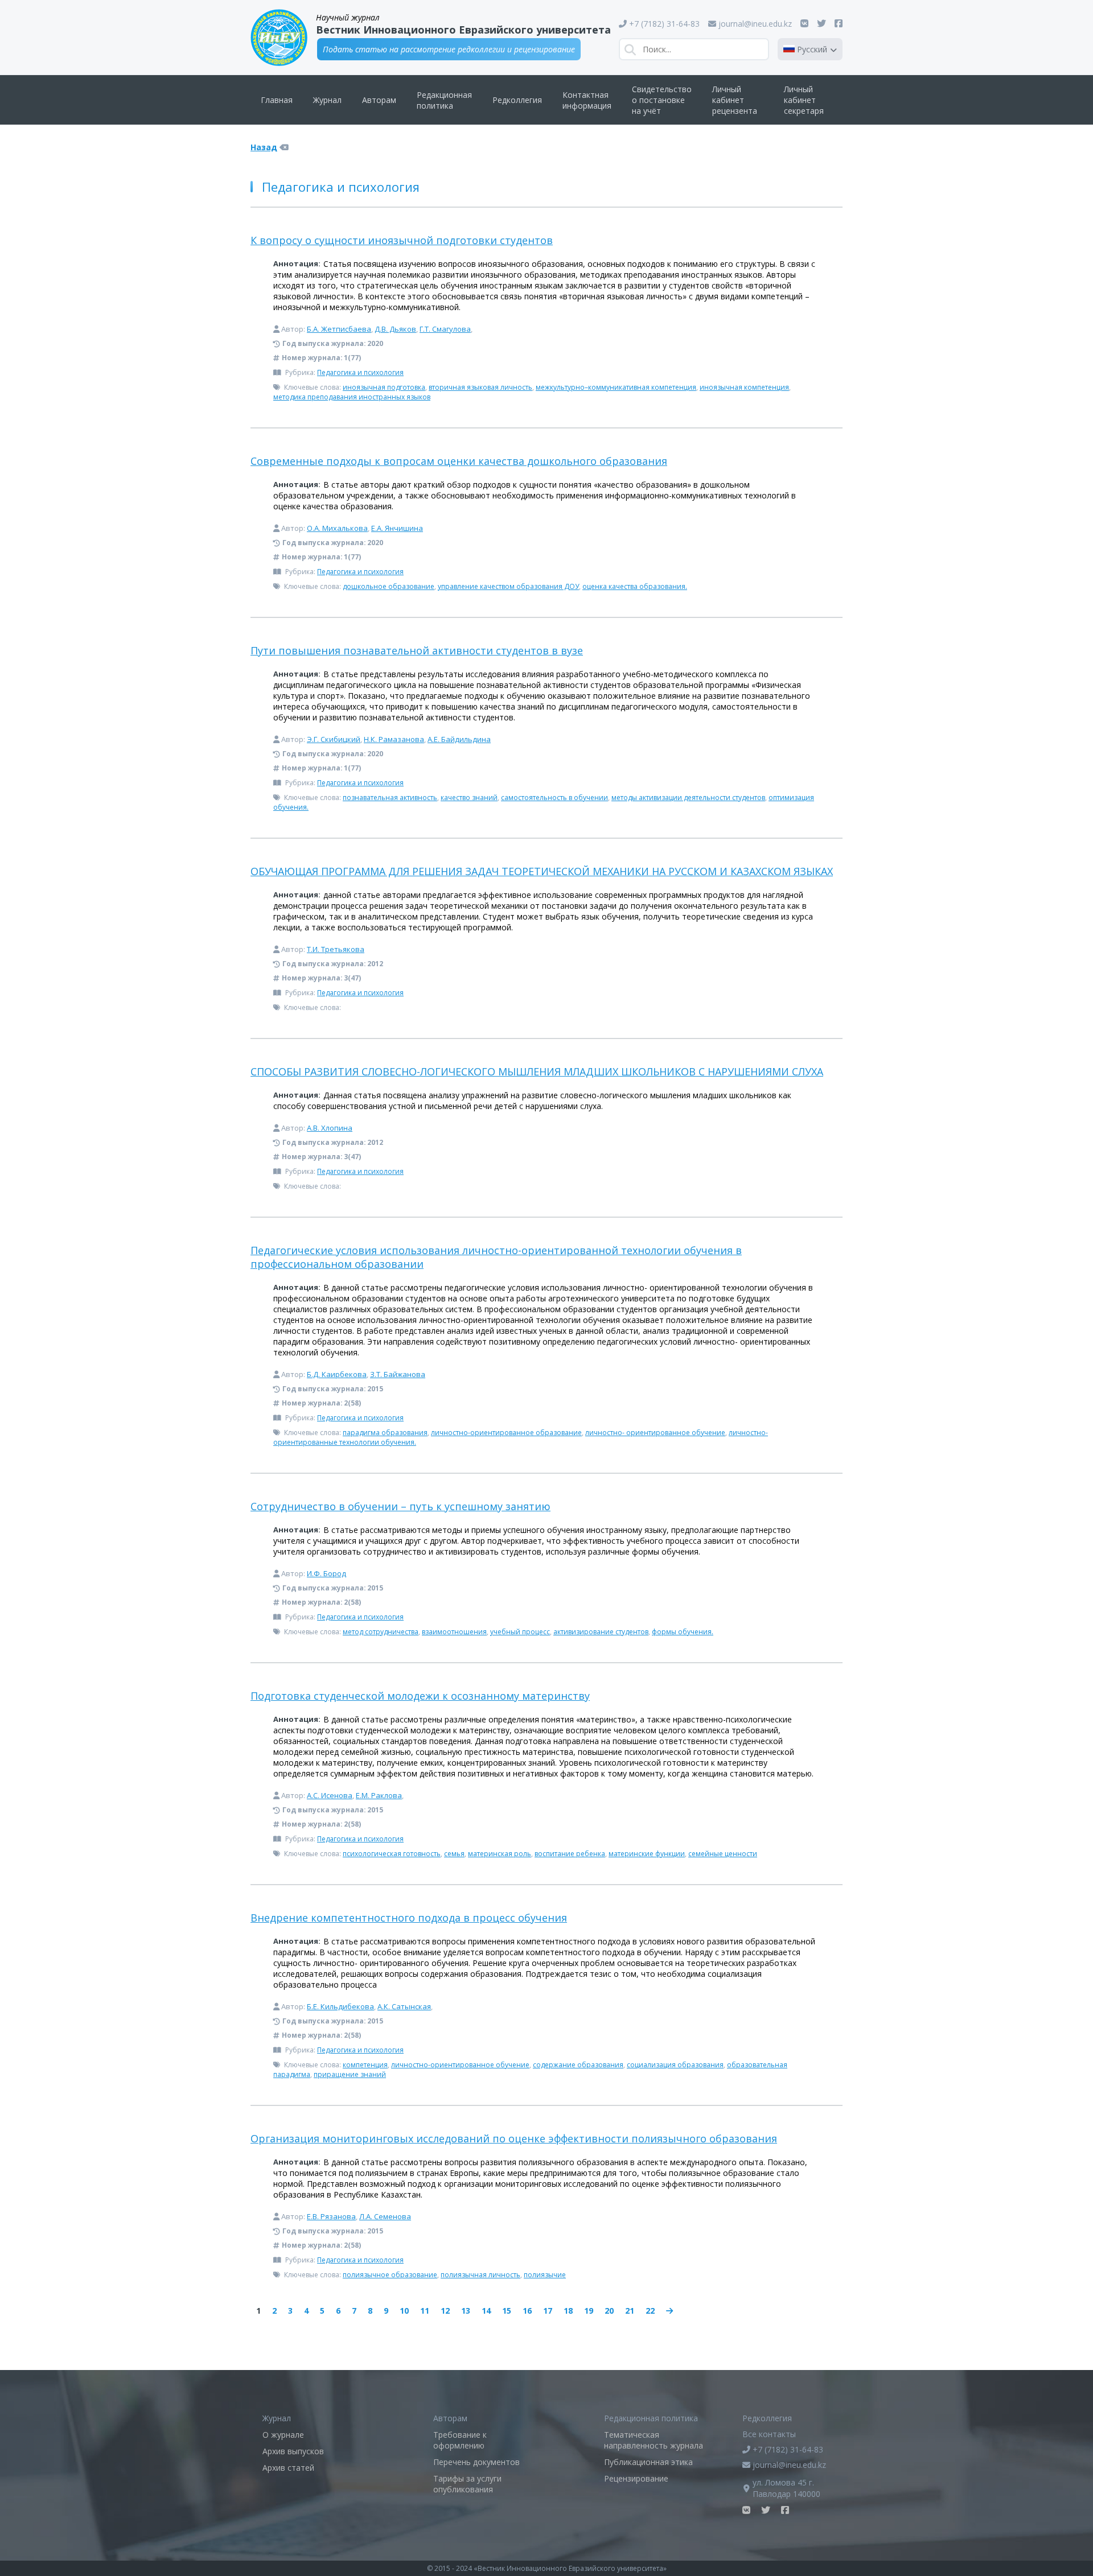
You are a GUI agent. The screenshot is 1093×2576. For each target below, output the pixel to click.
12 (445, 2311)
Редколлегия (517, 100)
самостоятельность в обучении (554, 797)
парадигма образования (385, 1433)
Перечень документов (476, 2462)
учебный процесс (520, 1632)
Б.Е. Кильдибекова (340, 2006)
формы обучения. (683, 1632)
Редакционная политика (444, 100)
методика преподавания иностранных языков (352, 397)
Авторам (379, 100)
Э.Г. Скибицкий (334, 739)
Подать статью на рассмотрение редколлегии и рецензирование (449, 49)
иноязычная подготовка (384, 387)
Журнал (327, 100)
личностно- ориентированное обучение (655, 1433)
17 (548, 2311)
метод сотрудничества (381, 1632)
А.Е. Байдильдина (459, 739)
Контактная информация (587, 100)
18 (568, 2311)
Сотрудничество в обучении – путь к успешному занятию (400, 1506)
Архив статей (288, 2468)
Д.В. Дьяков (395, 329)
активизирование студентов (601, 1632)
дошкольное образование (389, 586)
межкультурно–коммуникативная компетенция (616, 387)
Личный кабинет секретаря (804, 100)
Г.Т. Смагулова (445, 329)
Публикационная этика (648, 2462)
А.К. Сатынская (404, 2006)
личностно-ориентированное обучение (460, 2065)
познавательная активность (390, 797)
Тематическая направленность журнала (654, 2440)
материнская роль (500, 1854)
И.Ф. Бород (326, 1573)
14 (486, 2311)
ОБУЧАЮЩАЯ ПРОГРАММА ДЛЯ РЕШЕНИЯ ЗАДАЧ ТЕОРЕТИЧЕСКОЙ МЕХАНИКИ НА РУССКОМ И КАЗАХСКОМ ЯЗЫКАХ (542, 871)
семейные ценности (723, 1854)
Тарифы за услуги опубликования (467, 2484)
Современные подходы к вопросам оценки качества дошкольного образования (459, 461)
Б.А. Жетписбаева (339, 329)
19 (589, 2311)
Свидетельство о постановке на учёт (662, 100)
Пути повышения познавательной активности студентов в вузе (417, 650)
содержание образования (578, 2065)
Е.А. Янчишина (397, 528)
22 (650, 2311)
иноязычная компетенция (744, 387)
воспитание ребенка (570, 1854)
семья (454, 1854)
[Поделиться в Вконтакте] (804, 23)
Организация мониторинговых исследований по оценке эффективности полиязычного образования (514, 2138)
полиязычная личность (480, 2275)
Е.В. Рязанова (331, 2216)
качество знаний (469, 797)
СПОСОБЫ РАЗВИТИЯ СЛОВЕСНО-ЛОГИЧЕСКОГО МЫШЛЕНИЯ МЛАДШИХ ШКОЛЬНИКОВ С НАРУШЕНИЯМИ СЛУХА (537, 1071)
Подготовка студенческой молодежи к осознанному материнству (420, 1696)
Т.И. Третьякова (336, 949)
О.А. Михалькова (337, 528)
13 (466, 2311)
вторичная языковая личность (480, 387)
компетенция (365, 2065)
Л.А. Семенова (385, 2216)
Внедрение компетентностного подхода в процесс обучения (409, 1918)
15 (507, 2311)
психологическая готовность (392, 1854)
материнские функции (647, 1854)
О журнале (283, 2435)
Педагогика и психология (360, 372)
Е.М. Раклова (379, 1795)
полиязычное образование (390, 2275)
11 (425, 2311)
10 (404, 2311)
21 (630, 2311)
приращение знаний (350, 2074)
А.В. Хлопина (330, 1128)
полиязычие (545, 2275)
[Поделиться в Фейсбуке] (839, 23)
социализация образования (675, 2065)
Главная (277, 100)
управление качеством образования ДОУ (508, 586)
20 (609, 2311)
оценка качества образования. (635, 586)
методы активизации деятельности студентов (688, 797)
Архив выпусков (293, 2451)
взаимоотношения (454, 1632)
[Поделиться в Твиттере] (821, 23)
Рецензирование (636, 2478)
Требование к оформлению (460, 2440)
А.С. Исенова (330, 1795)
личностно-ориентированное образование (506, 1433)
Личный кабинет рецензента (735, 100)
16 (527, 2311)
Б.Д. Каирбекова (337, 1374)
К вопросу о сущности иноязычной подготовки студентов (402, 240)
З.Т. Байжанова (398, 1374)
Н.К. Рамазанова (394, 739)
